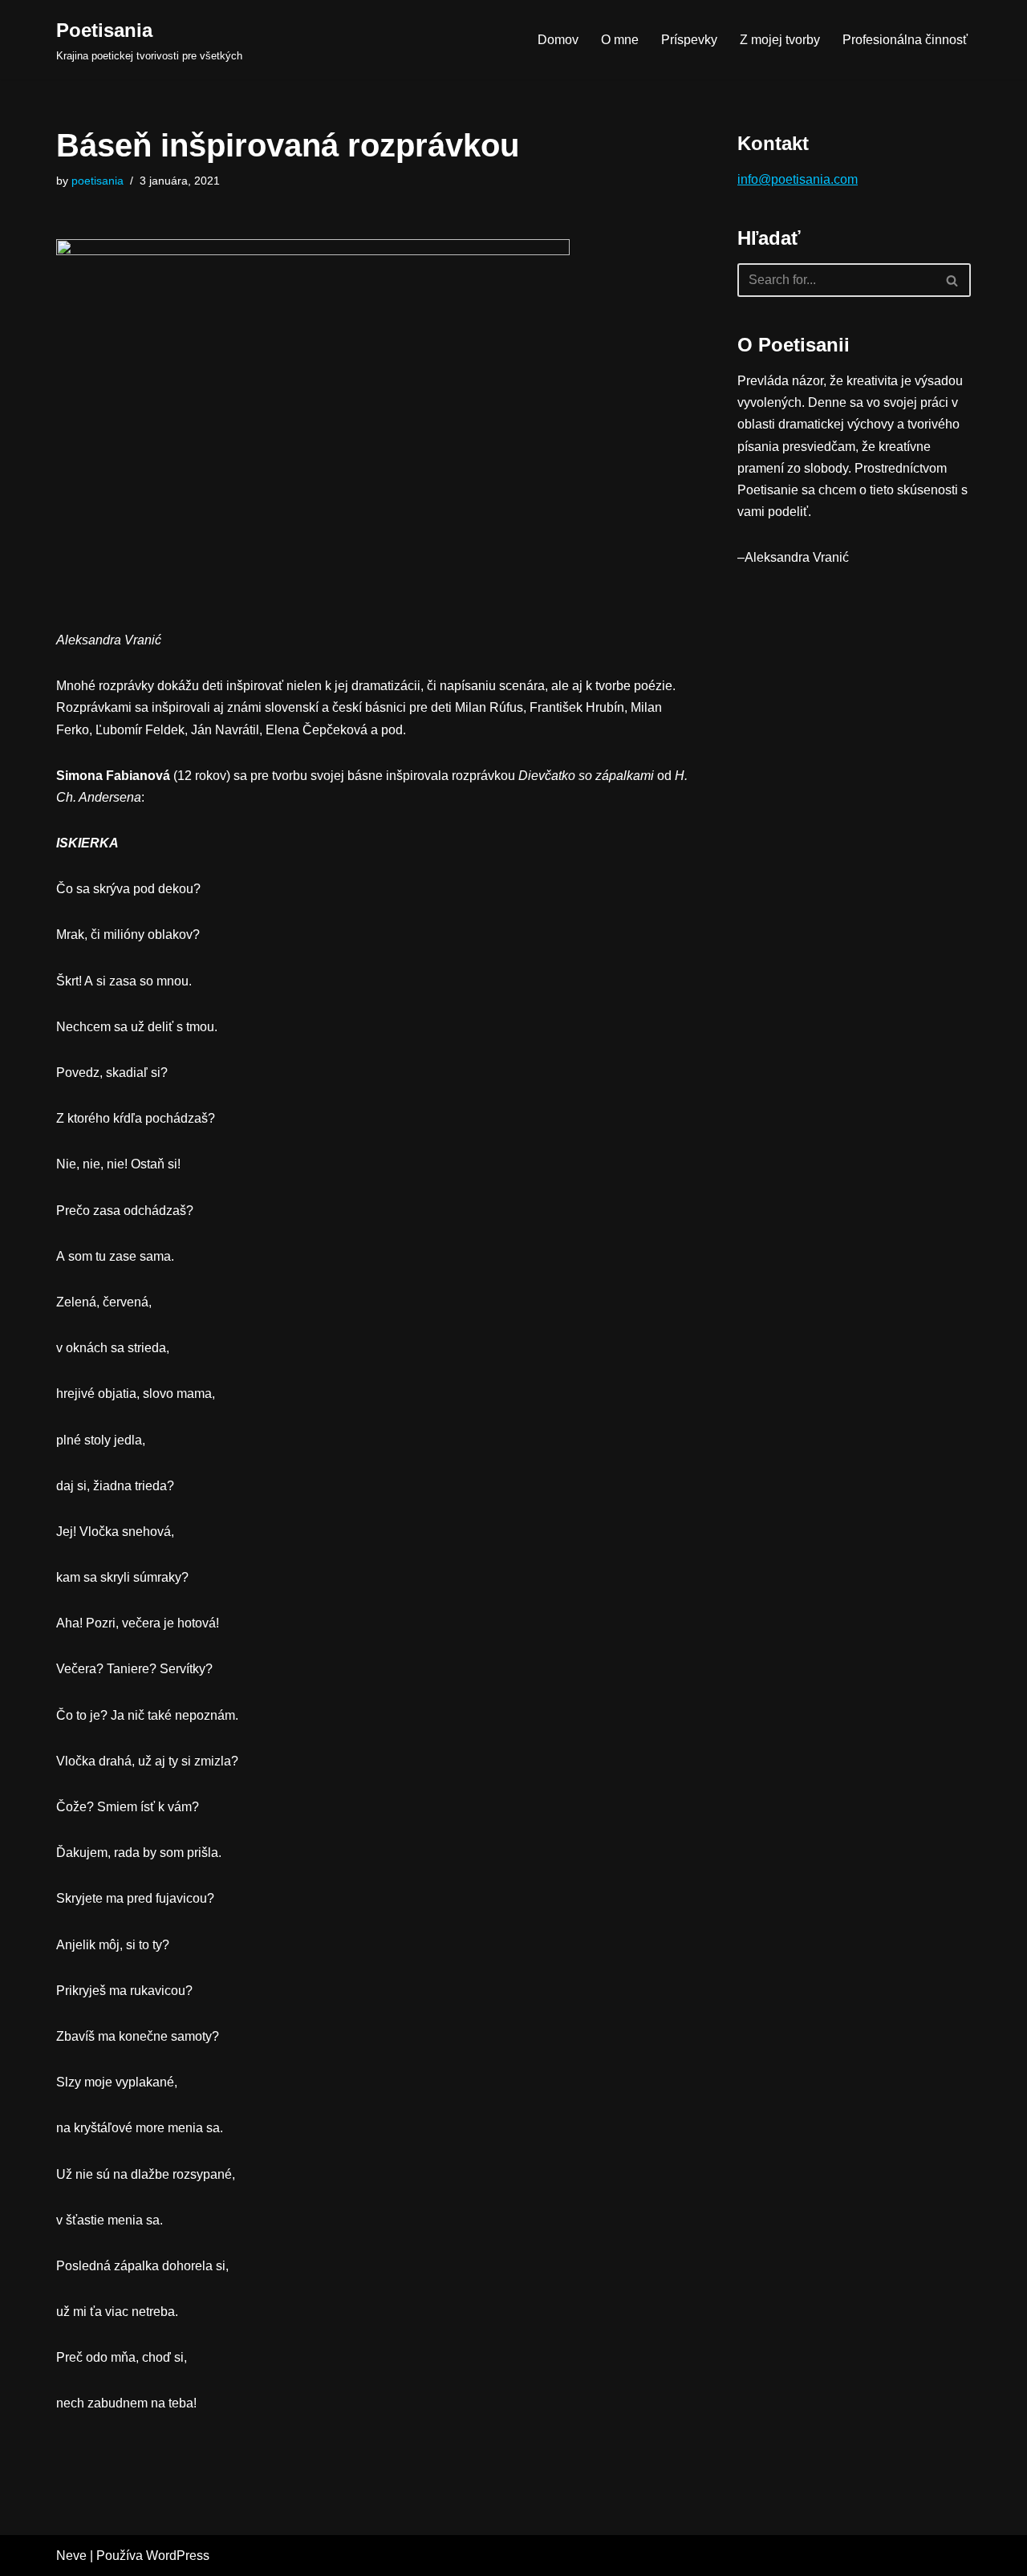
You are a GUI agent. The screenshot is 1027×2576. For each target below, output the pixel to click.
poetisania (97, 181)
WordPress (178, 2556)
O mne (620, 40)
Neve (71, 2556)
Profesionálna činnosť (905, 40)
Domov (558, 40)
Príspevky (689, 40)
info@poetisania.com (798, 179)
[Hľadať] (953, 280)
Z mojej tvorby (780, 40)
